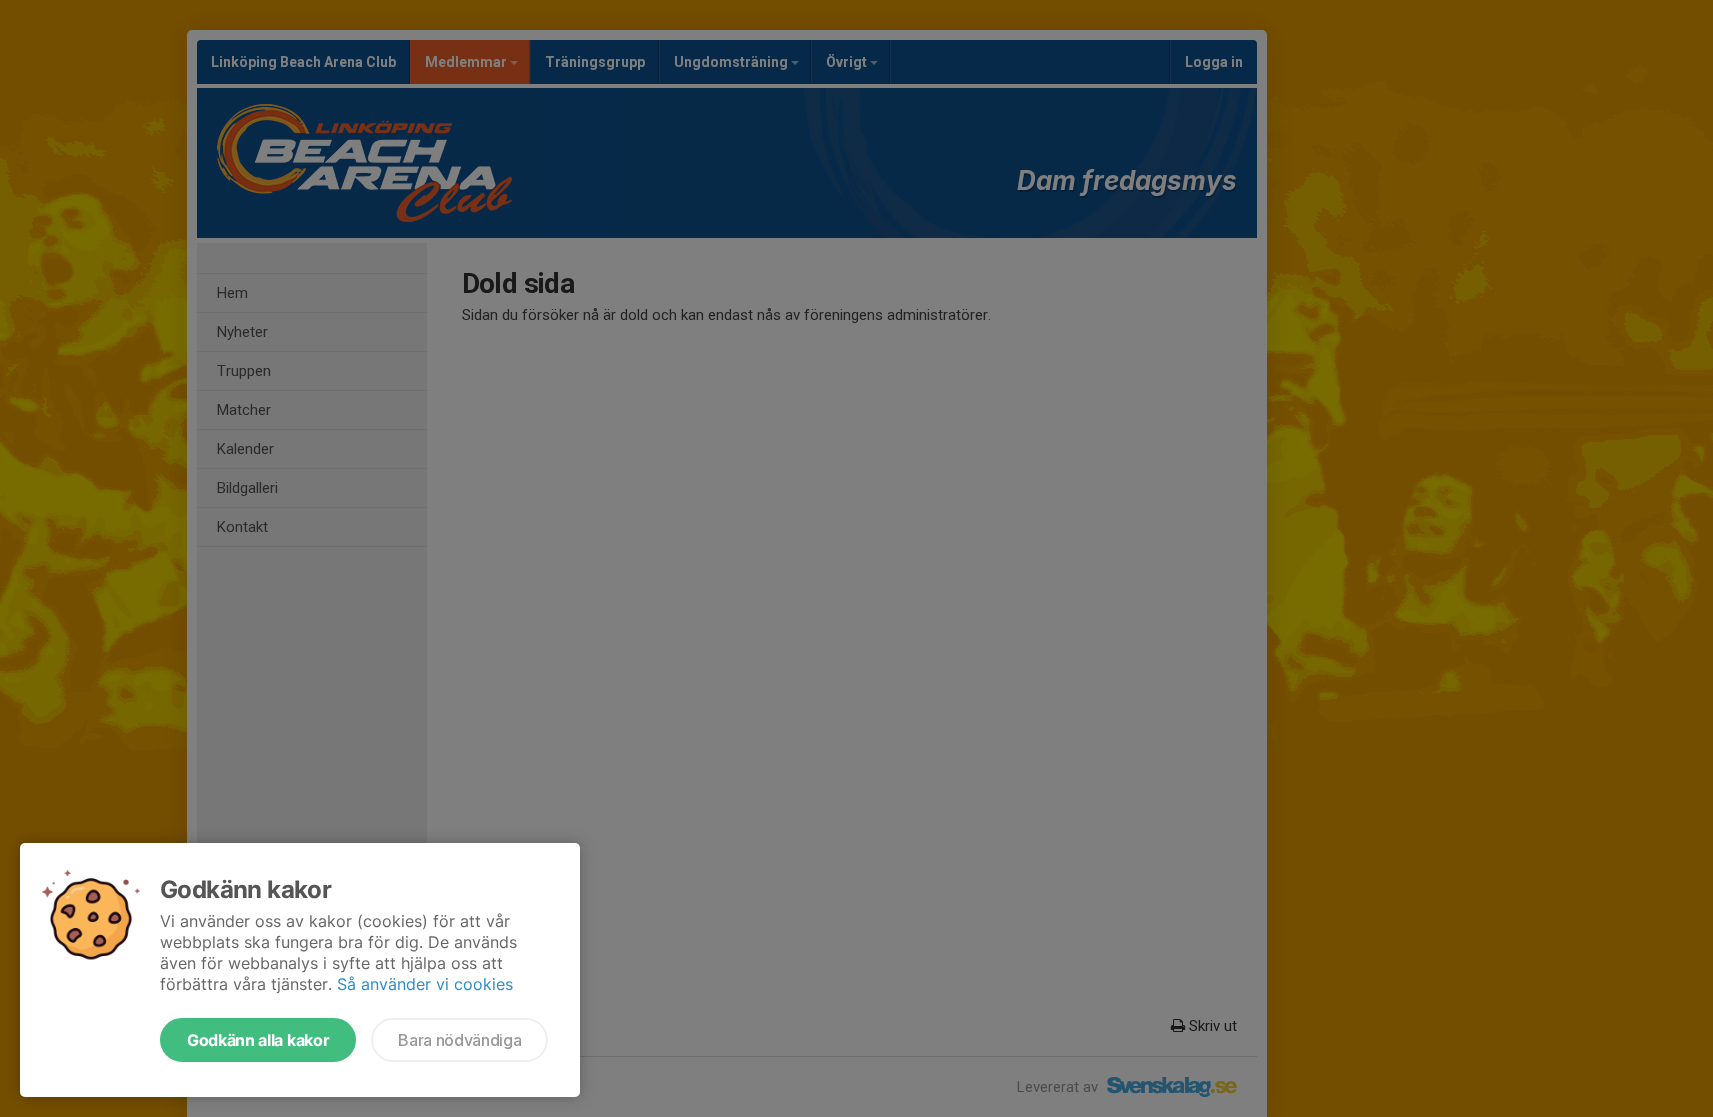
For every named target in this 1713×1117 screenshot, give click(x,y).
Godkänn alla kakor (258, 1040)
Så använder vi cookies (425, 984)
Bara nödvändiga (459, 1040)
